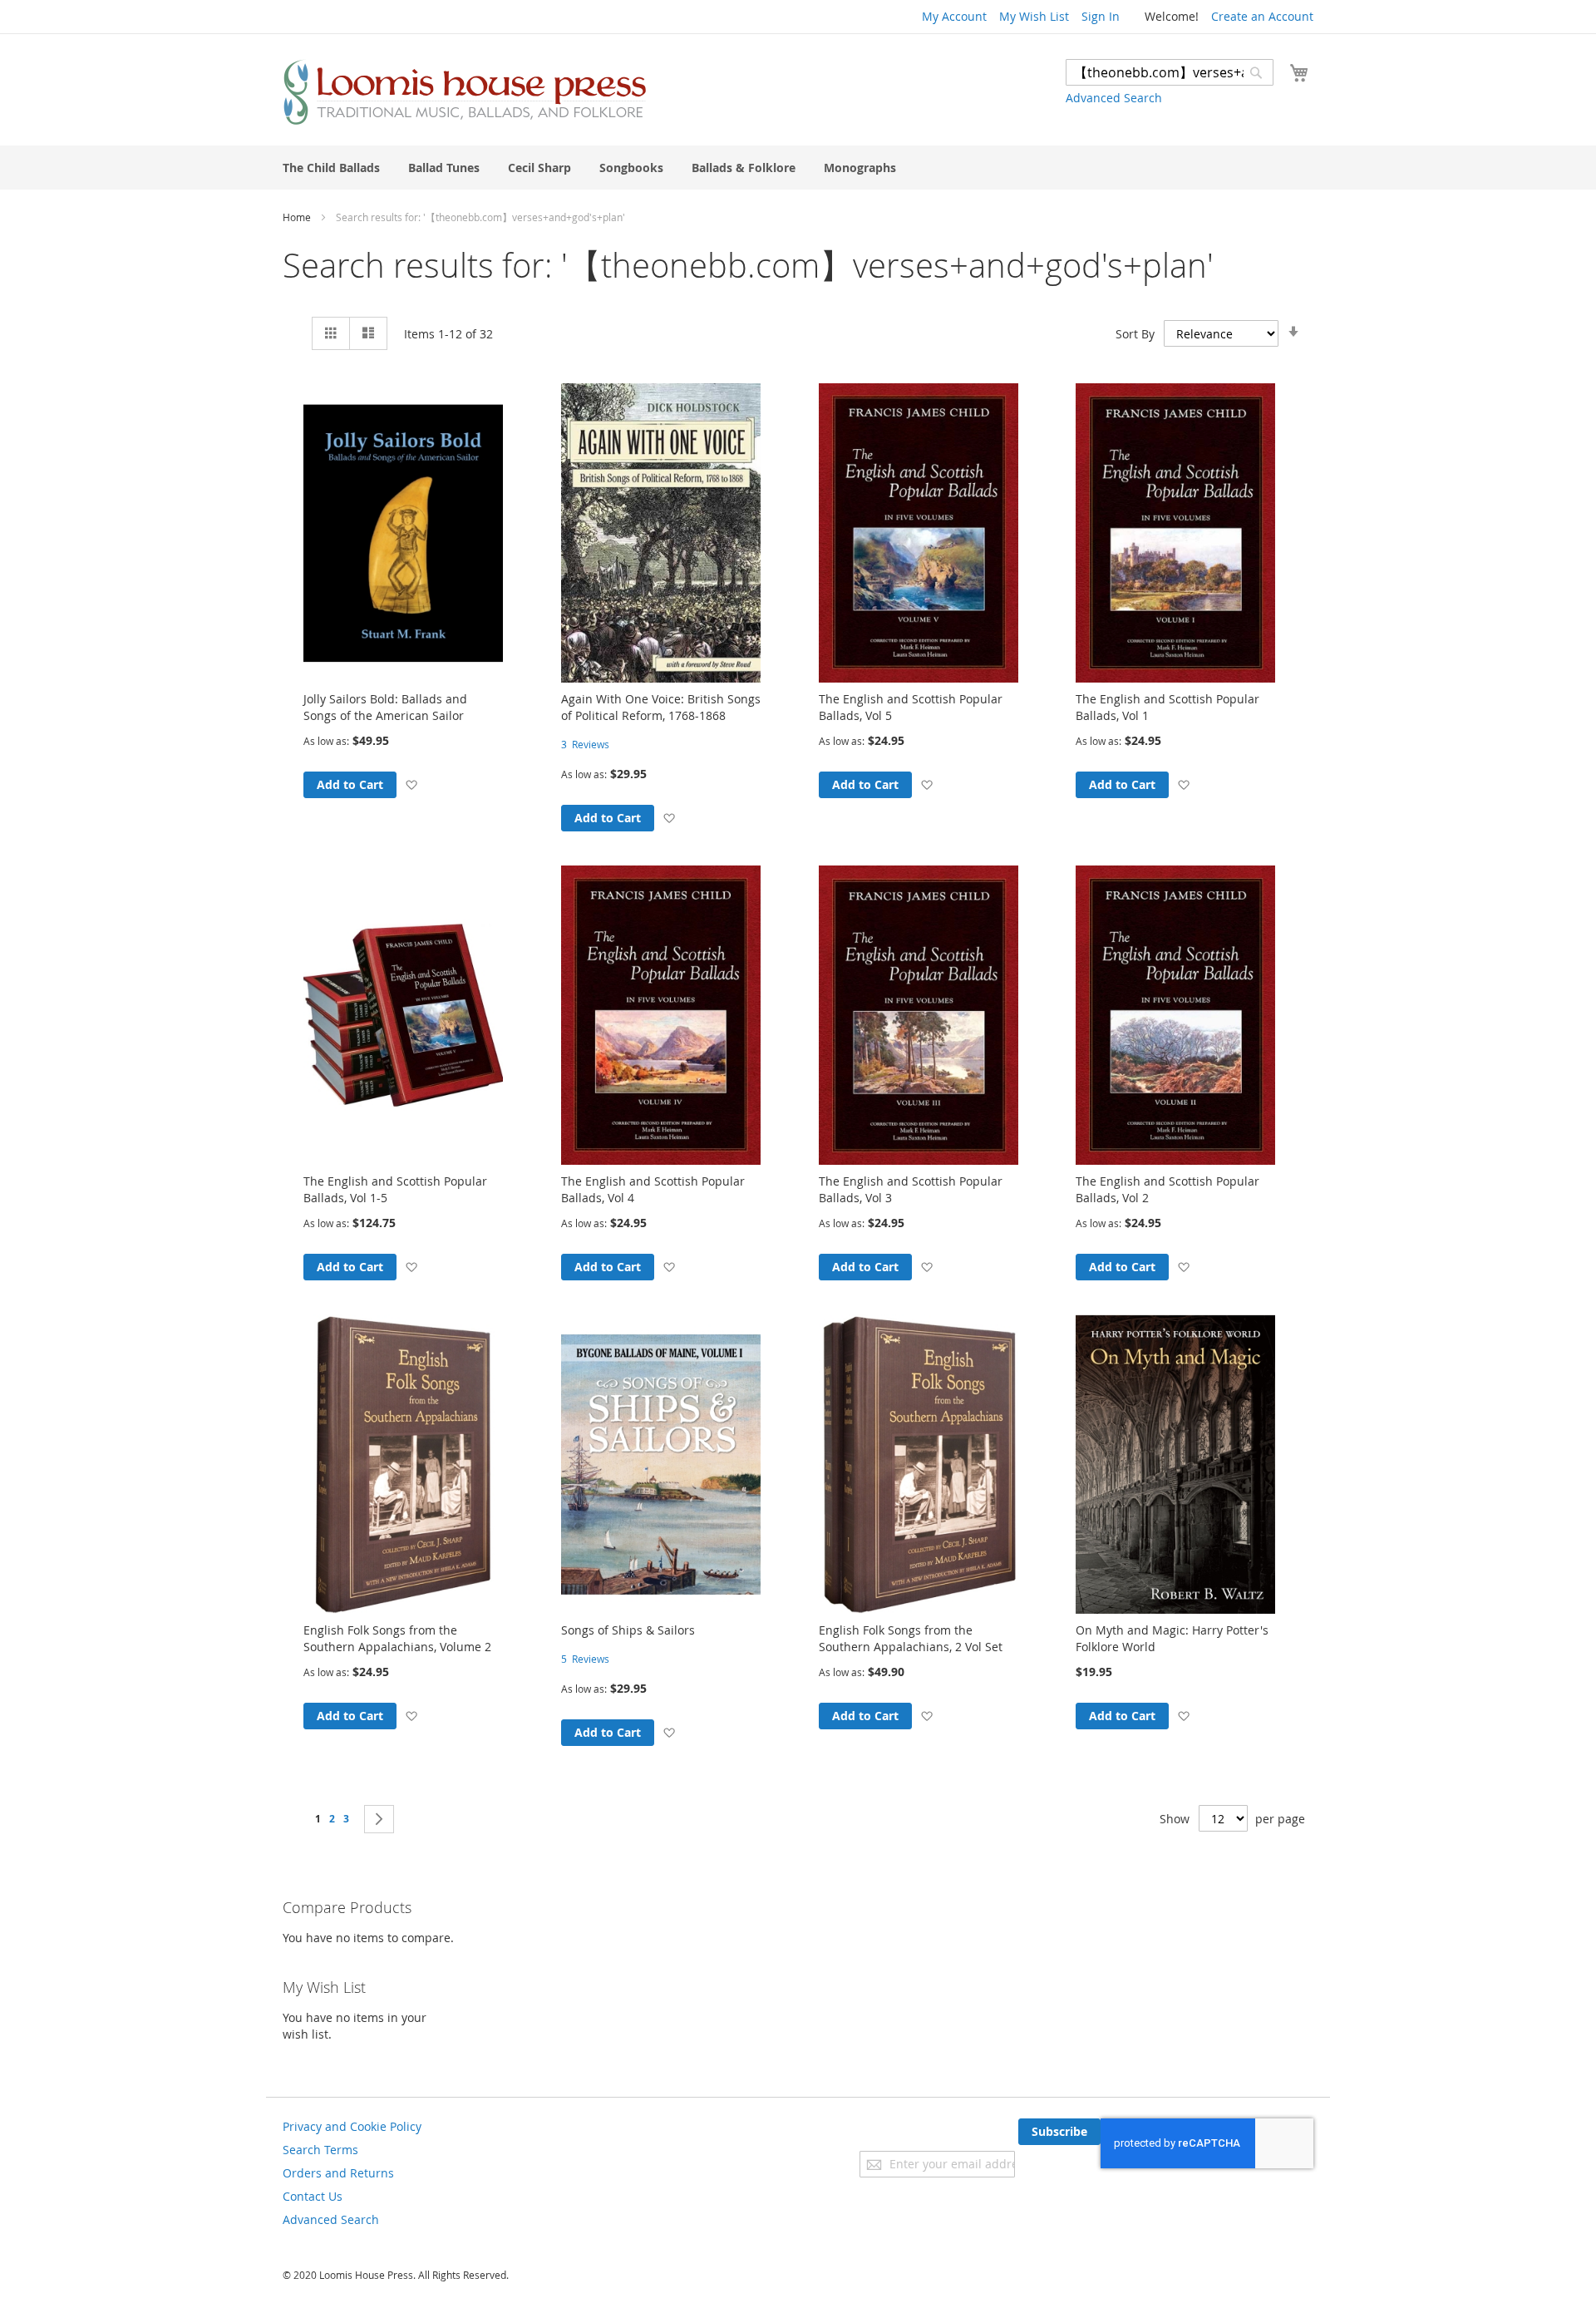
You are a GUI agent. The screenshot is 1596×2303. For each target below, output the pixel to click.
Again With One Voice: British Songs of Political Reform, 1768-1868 (661, 707)
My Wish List (1034, 16)
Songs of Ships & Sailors (628, 1630)
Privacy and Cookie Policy (352, 2126)
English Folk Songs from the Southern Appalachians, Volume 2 (397, 1638)
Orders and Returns (338, 2173)
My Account (954, 16)
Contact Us (313, 2196)
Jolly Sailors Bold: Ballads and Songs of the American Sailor (385, 707)
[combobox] (1170, 72)
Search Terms (320, 2150)
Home (298, 217)
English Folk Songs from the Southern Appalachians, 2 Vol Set (911, 1638)
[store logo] (465, 92)
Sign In (1101, 16)
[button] (411, 784)
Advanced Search (1114, 98)
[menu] (798, 168)
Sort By (1135, 334)
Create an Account (1262, 16)
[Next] (379, 1819)
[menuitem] (331, 168)
